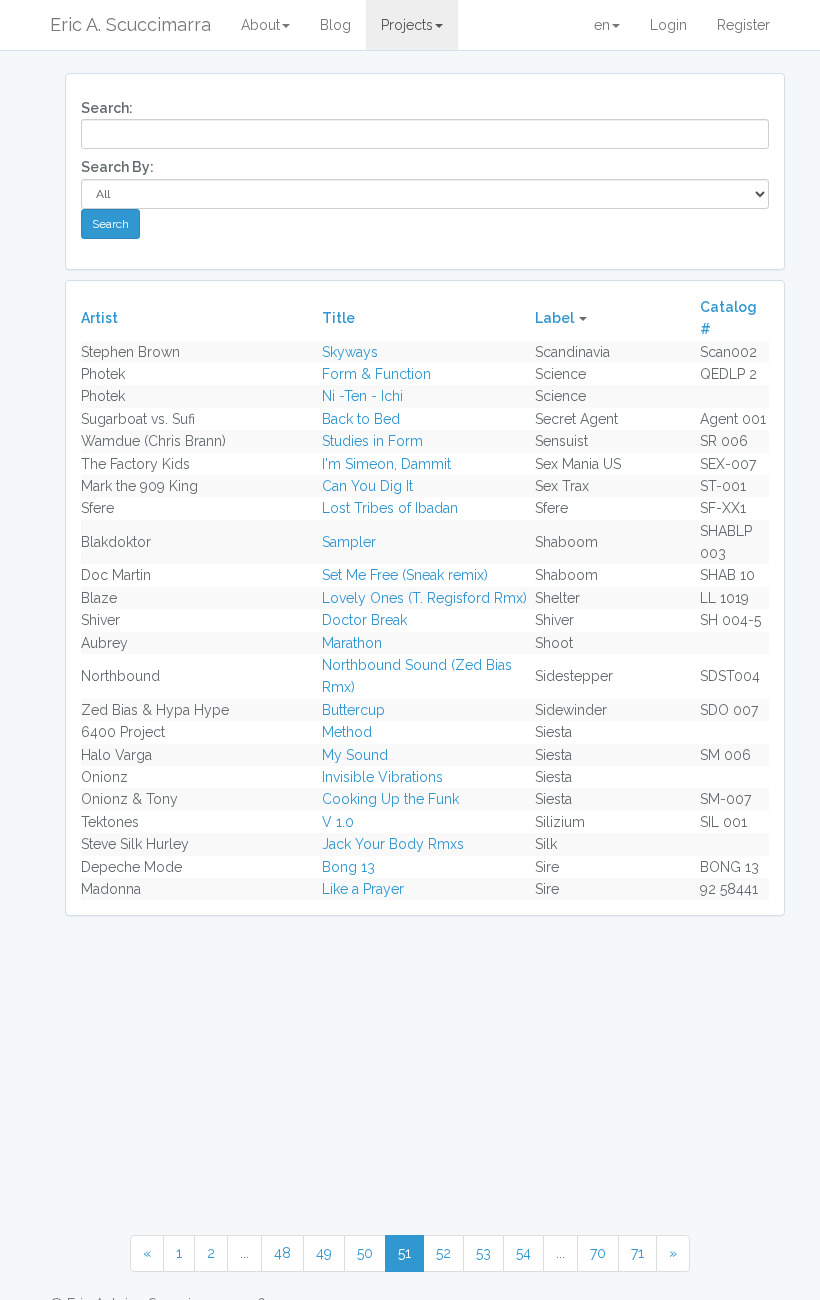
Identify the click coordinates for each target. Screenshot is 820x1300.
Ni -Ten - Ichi (362, 396)
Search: (107, 108)
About (260, 25)
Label (554, 318)
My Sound (355, 755)
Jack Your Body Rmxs (393, 844)
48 (282, 1253)
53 (483, 1253)
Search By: (117, 167)
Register (743, 25)
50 (365, 1253)
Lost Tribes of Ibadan (390, 508)
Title (338, 318)
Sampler (349, 542)
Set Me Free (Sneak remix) (405, 575)
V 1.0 (338, 822)
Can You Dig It (367, 486)
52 (443, 1253)
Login (668, 25)
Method (347, 732)
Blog (335, 25)
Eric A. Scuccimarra (130, 24)
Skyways (350, 352)
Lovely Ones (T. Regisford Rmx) (424, 598)
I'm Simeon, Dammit (386, 464)
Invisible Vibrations (382, 777)
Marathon (352, 643)
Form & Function (376, 374)
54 (523, 1253)
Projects (407, 25)
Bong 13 (348, 867)
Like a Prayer (363, 889)
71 (637, 1253)
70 (598, 1253)
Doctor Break (364, 620)
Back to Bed (361, 419)
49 (324, 1253)
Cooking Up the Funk (390, 799)
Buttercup (353, 710)
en (602, 25)
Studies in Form (372, 441)
